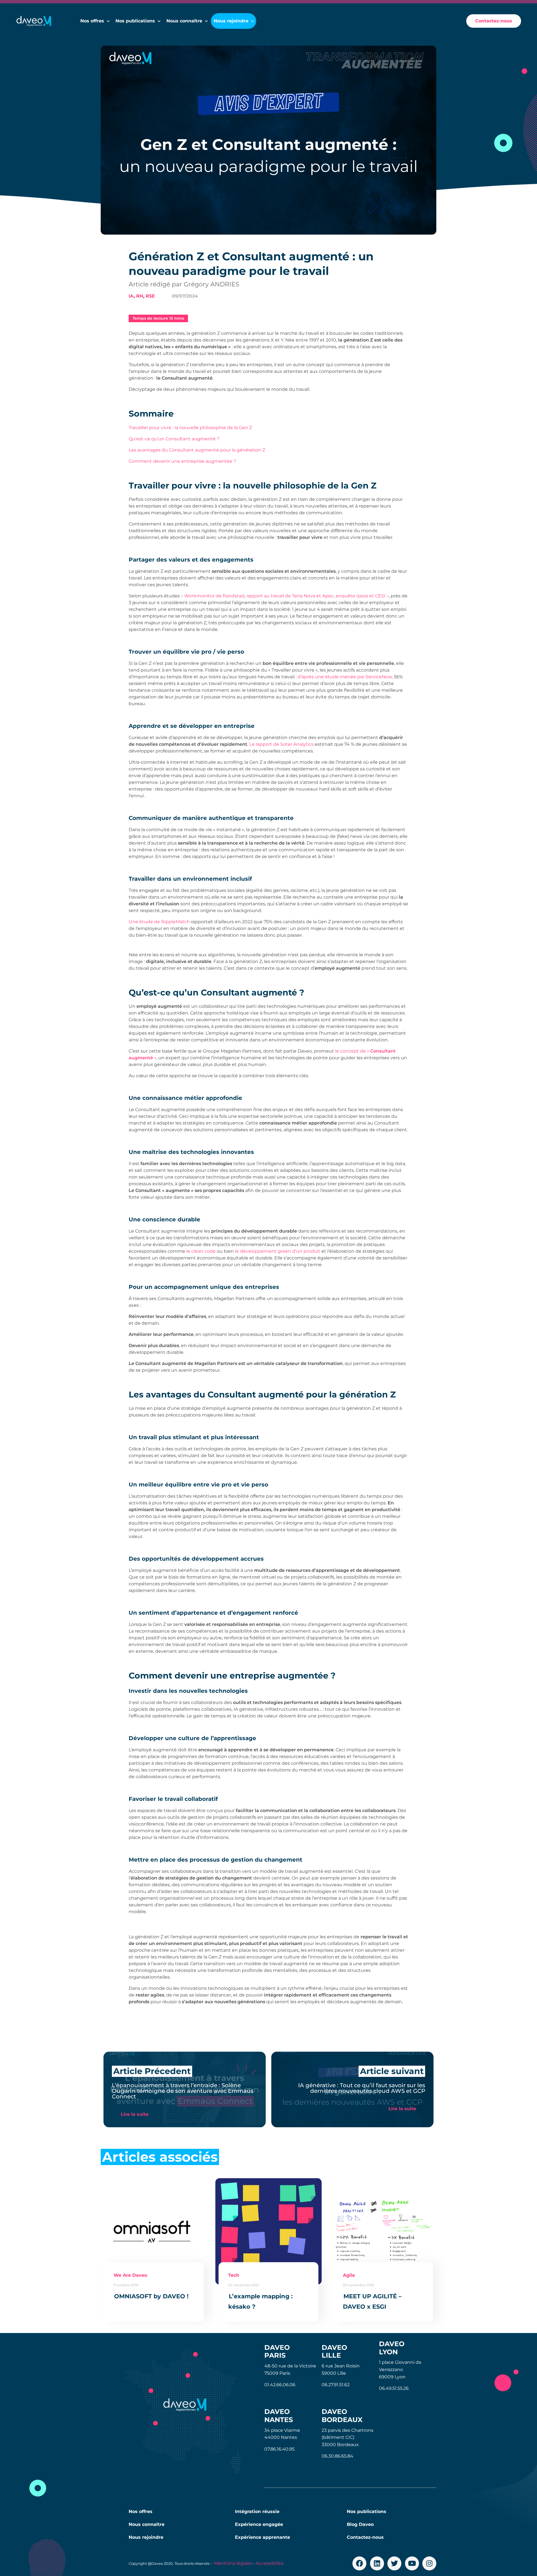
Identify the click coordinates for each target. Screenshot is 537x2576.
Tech (234, 2275)
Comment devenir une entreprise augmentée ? (182, 461)
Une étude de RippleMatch (159, 922)
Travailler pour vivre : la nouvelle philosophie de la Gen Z (190, 428)
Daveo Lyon (392, 2348)
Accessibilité (269, 2563)
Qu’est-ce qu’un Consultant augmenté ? (174, 439)
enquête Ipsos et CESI (361, 596)
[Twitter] (394, 2563)
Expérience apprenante (262, 2537)
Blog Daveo (360, 2524)
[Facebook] (359, 2563)
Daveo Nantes (279, 2416)
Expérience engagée (259, 2524)
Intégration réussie (257, 2511)
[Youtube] (412, 2563)
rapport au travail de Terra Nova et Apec (290, 596)
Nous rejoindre (146, 2537)
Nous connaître (147, 2524)
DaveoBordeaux (342, 2416)
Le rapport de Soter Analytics (281, 744)
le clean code (201, 1251)
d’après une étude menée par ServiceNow (345, 677)
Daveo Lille (334, 2351)
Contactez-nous (365, 2537)
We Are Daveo (130, 2275)
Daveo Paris (277, 2351)
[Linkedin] (377, 2563)
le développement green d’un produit (278, 1251)
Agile (349, 2275)
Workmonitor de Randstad (214, 596)
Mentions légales (233, 2563)
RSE (150, 296)
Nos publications (135, 21)
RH (140, 296)
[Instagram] (429, 2563)
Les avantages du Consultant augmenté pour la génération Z (197, 450)
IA (131, 296)
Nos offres (92, 21)
